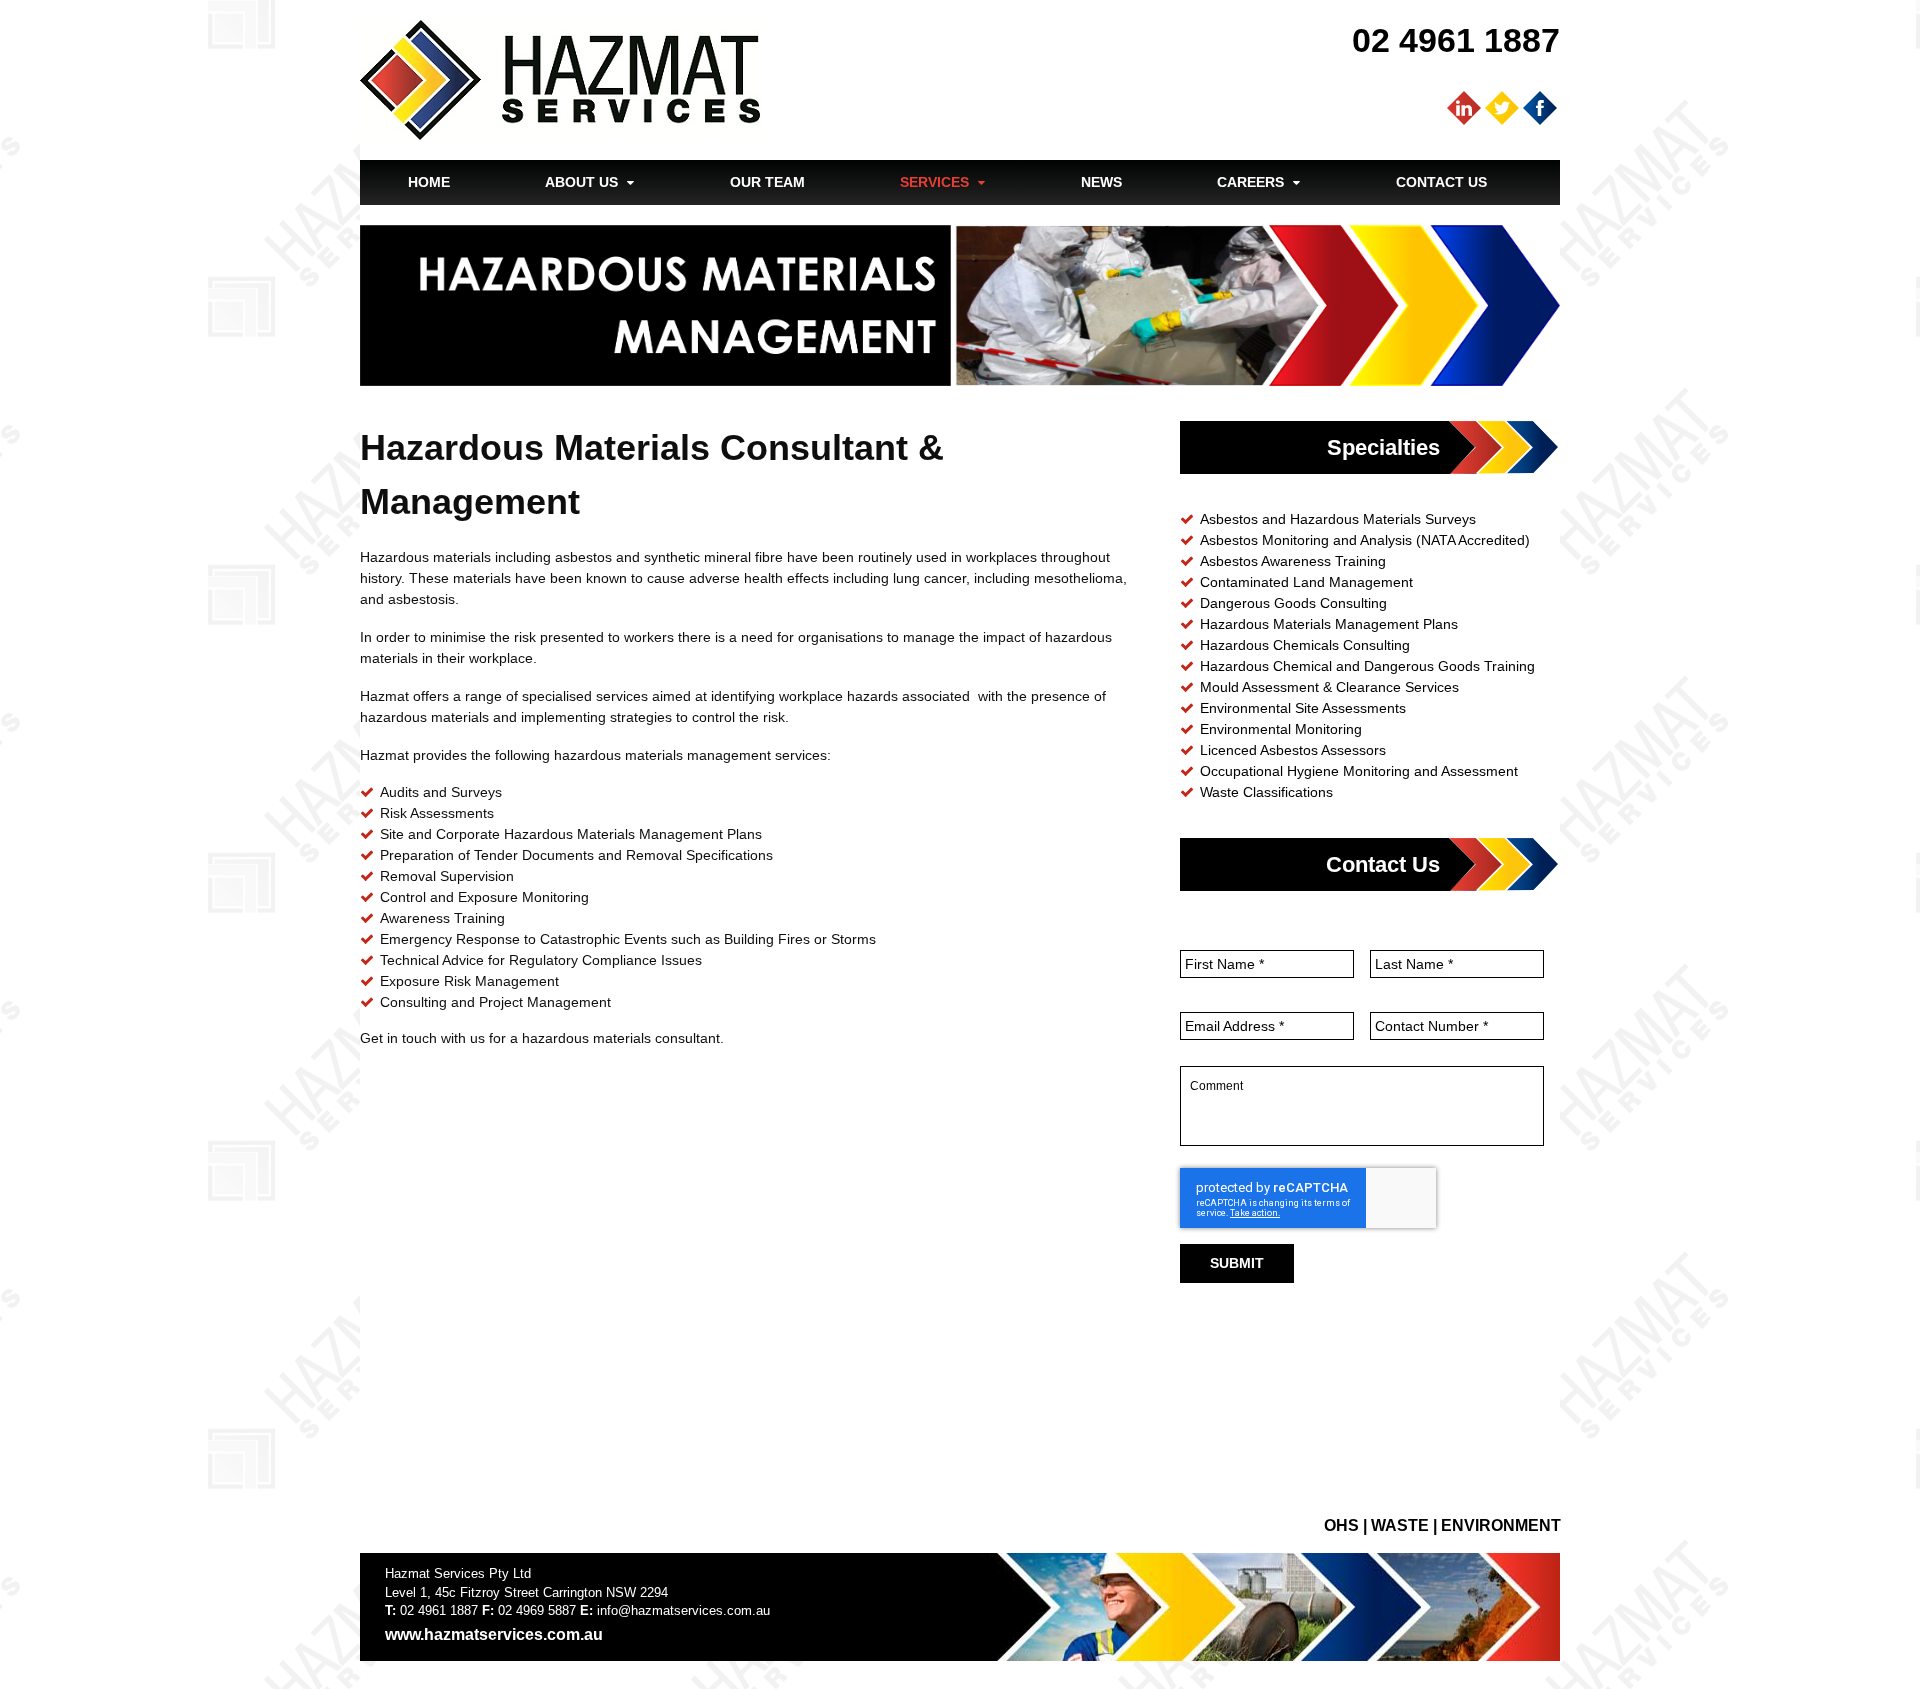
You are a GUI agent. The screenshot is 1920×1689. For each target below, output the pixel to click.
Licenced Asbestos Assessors (1293, 750)
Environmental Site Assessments (1303, 708)
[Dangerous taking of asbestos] (458, 1380)
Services (934, 182)
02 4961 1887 (1456, 40)
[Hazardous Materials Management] (656, 1182)
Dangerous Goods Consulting (1293, 603)
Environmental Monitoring (1281, 729)
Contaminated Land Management (1306, 582)
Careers (1250, 182)
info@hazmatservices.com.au (683, 1610)
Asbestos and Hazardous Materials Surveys (1338, 519)
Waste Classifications (1266, 792)
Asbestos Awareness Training (1293, 561)
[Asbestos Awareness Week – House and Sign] (854, 1182)
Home (429, 182)
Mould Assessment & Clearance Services (1329, 687)
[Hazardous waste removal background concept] (1052, 1182)
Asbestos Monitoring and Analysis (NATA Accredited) (1365, 540)
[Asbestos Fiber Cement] (1052, 1380)
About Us (581, 182)
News (1101, 182)
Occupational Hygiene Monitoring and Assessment (1359, 771)
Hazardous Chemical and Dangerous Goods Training (1367, 666)
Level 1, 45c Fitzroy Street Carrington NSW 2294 (526, 1592)
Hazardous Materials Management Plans (1329, 624)
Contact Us (1441, 182)
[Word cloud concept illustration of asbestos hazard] (458, 1182)
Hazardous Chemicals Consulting (1305, 645)
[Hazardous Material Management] (854, 1380)
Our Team (767, 182)
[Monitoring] (656, 1380)
